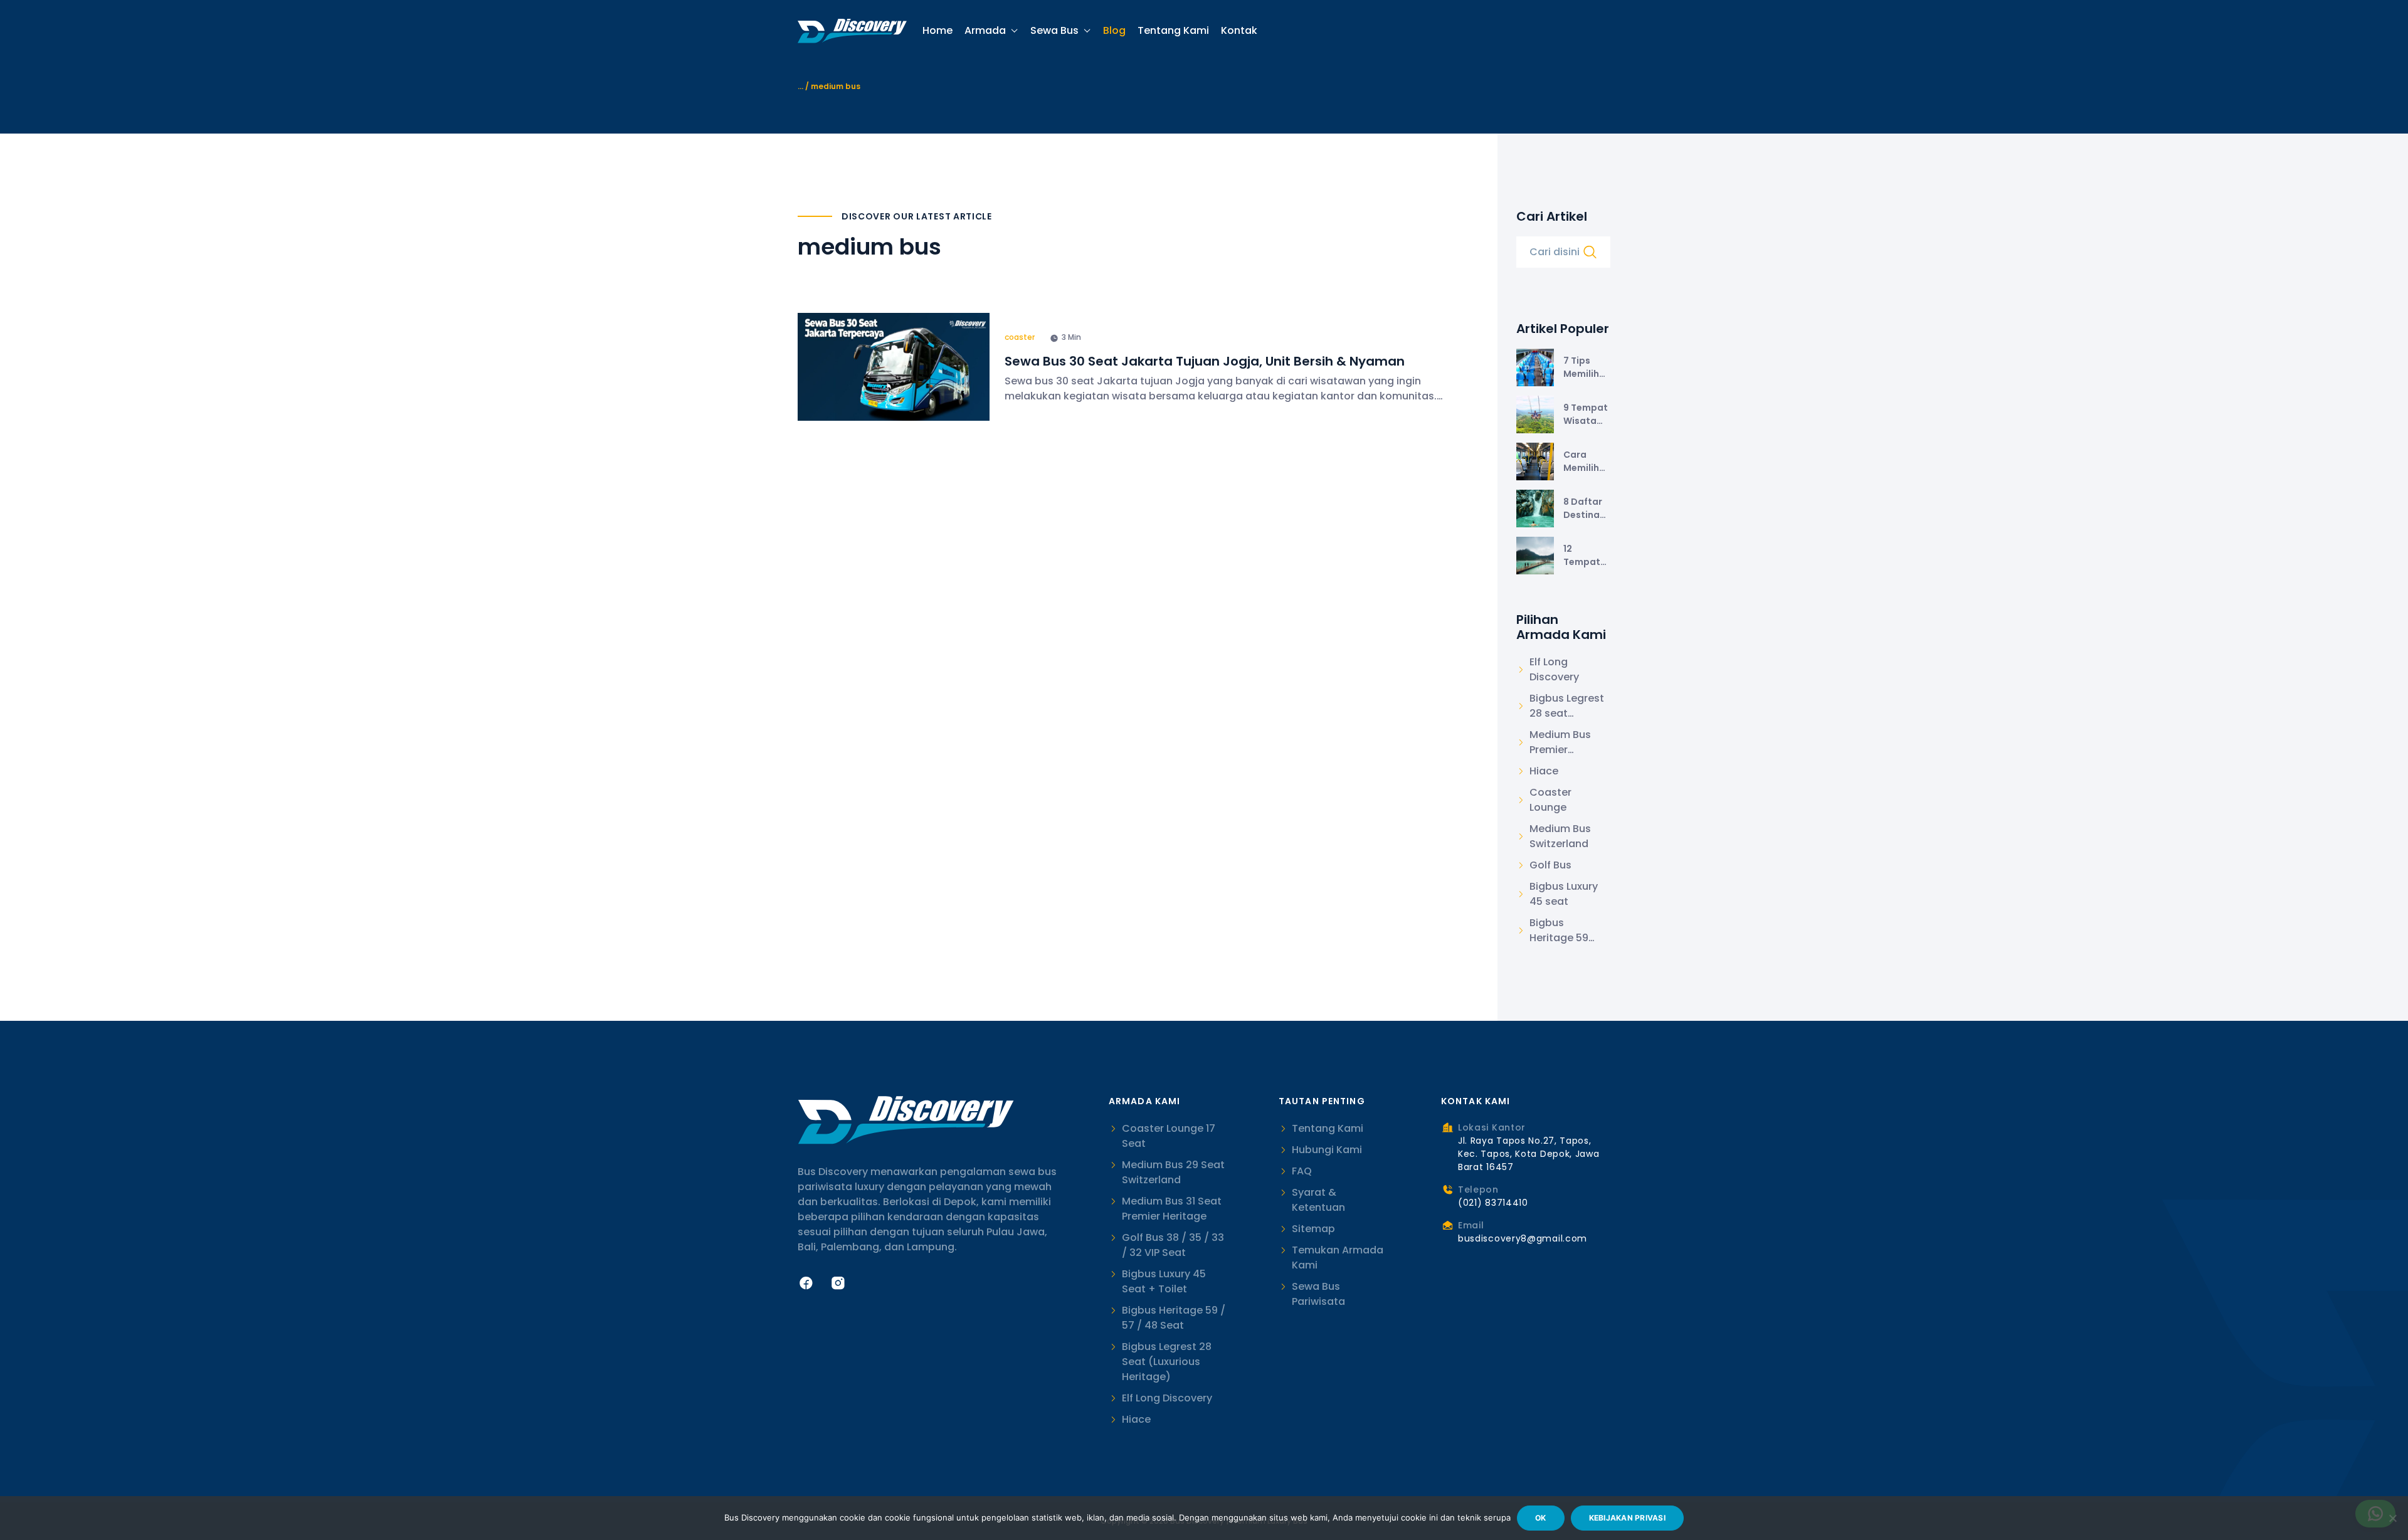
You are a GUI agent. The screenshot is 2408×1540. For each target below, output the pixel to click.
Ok (1541, 1518)
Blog (1114, 31)
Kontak (1239, 31)
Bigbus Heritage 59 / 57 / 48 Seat (1174, 1318)
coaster (1020, 337)
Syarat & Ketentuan (1318, 1200)
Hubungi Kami (1327, 1150)
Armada (985, 30)
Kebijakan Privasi (1627, 1518)
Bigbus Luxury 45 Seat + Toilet (1164, 1281)
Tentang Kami (1173, 31)
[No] (2392, 1518)
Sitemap (1313, 1229)
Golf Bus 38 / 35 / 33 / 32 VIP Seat (1173, 1245)
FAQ (1302, 1171)
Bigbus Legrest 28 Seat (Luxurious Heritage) (1167, 1362)
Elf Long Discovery (1167, 1398)
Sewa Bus (1054, 30)
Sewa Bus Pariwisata (1318, 1294)
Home (937, 31)
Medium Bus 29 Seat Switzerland (1173, 1172)
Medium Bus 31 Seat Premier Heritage (1172, 1209)
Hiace (1136, 1419)
